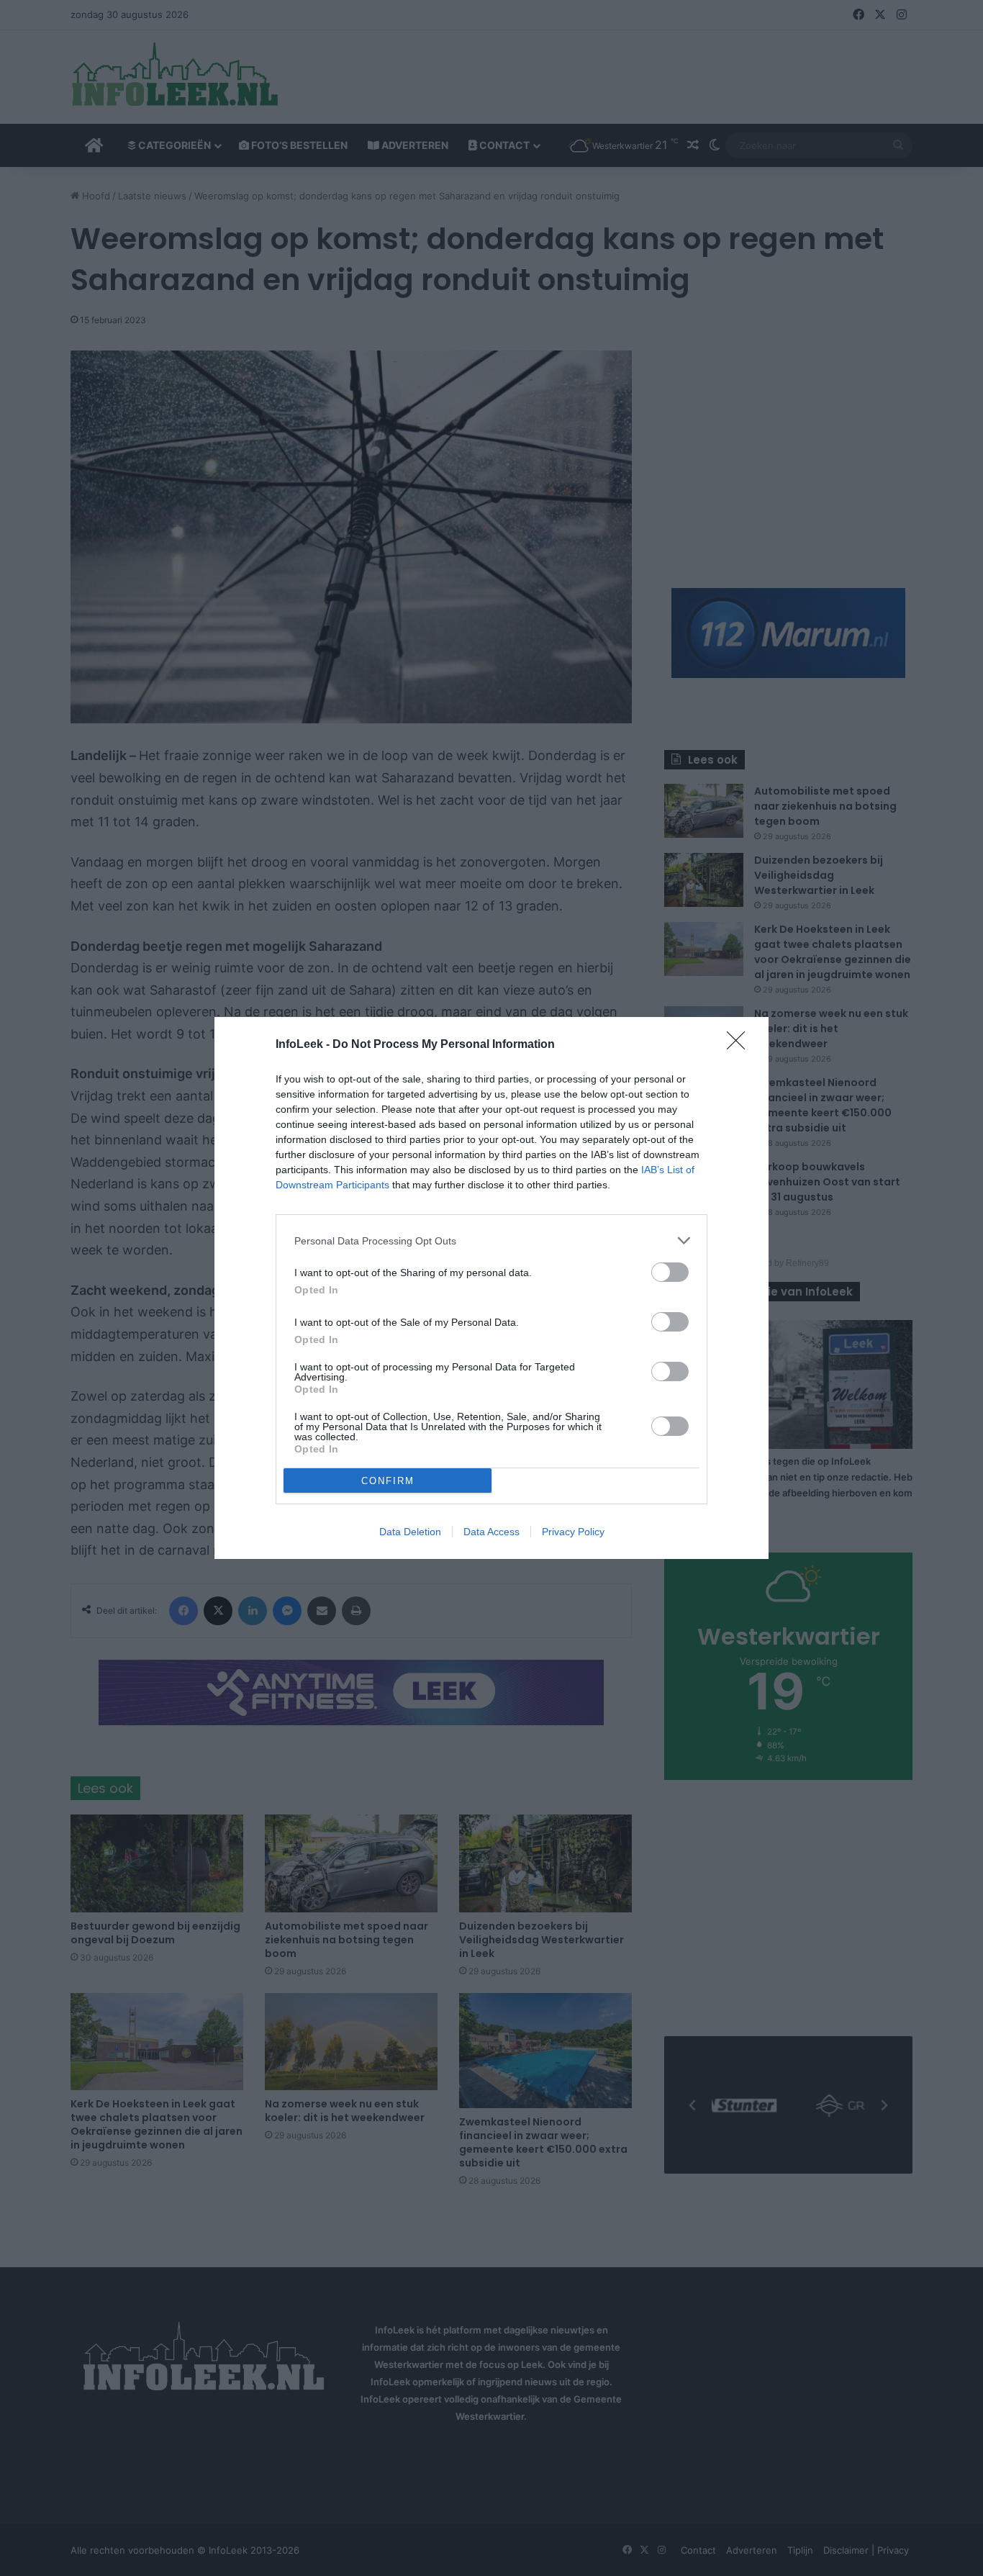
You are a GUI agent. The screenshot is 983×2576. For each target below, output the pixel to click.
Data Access (491, 1532)
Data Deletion (410, 1532)
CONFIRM (388, 1481)
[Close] (740, 1045)
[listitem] (491, 1240)
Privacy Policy (573, 1532)
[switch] (670, 1272)
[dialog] (491, 1288)
